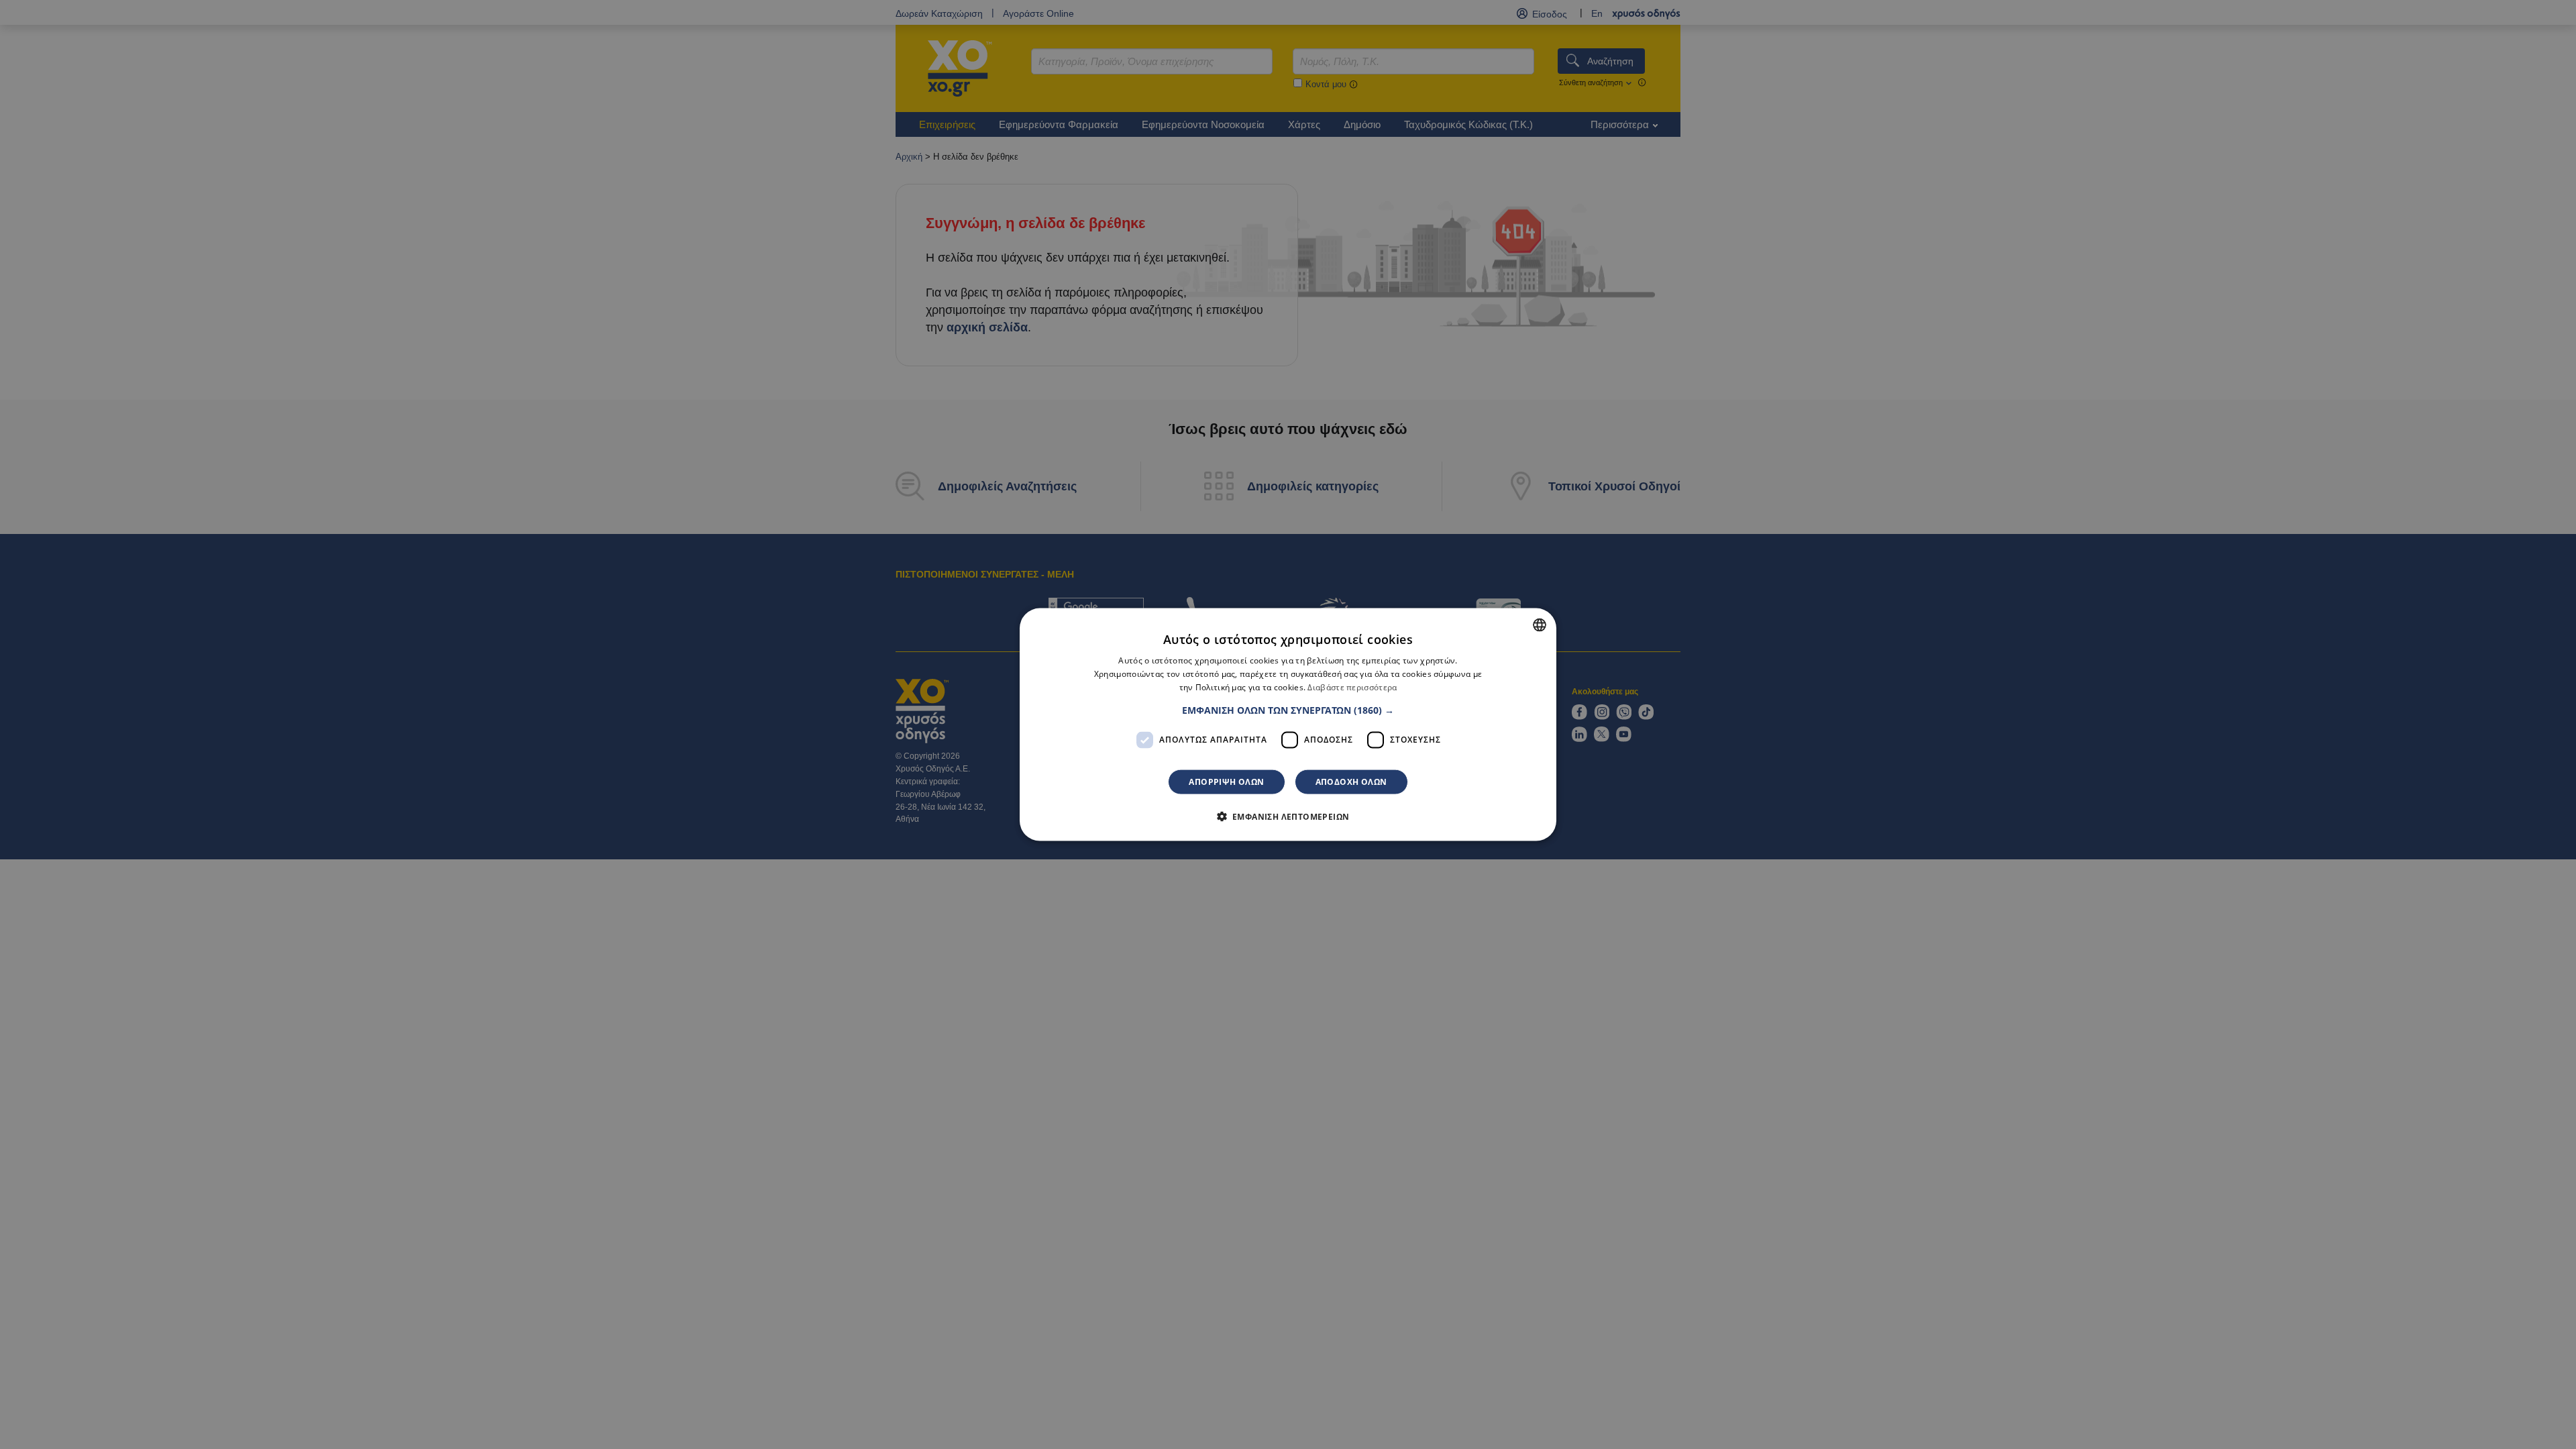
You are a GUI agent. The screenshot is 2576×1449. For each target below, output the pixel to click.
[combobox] (1540, 625)
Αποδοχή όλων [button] (1351, 781)
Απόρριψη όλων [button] (1226, 781)
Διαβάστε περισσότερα (1352, 687)
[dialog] (1288, 725)
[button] (1288, 710)
